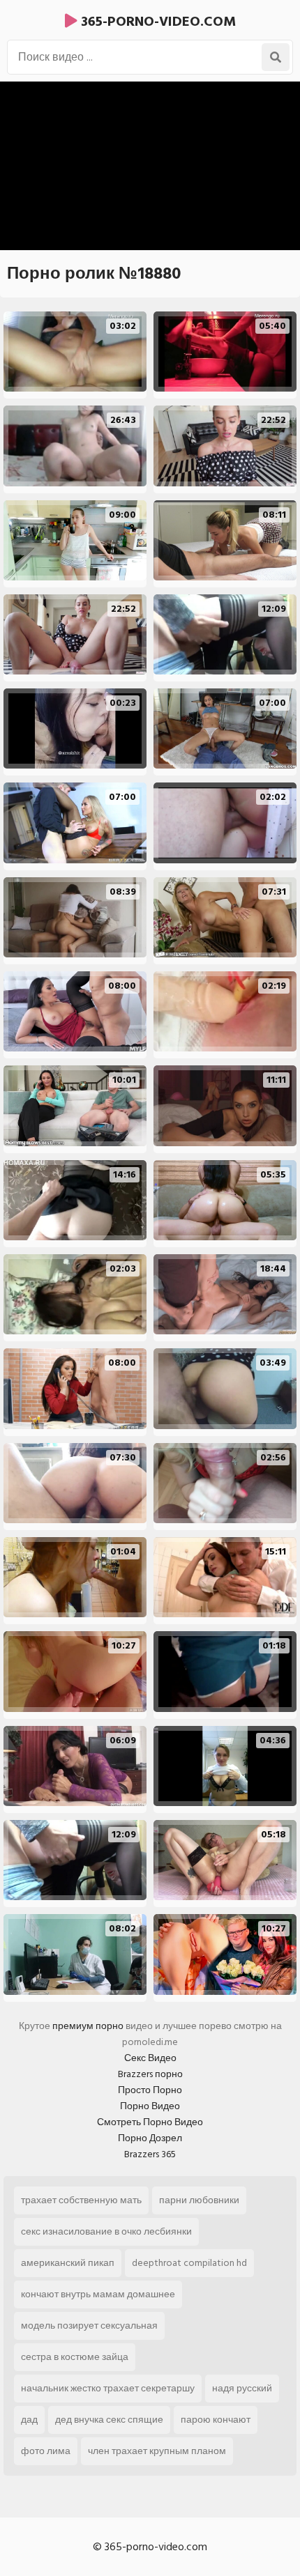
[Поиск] (276, 57)
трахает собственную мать (81, 2200)
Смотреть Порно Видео (150, 2122)
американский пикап (68, 2263)
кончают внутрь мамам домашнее (98, 2294)
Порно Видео (150, 2106)
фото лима (46, 2451)
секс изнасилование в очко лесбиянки (106, 2231)
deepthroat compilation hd (189, 2263)
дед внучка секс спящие (109, 2420)
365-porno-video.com (157, 22)
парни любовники (199, 2200)
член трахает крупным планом (157, 2451)
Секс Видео (150, 2058)
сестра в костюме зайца (75, 2357)
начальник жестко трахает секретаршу (108, 2388)
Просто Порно (150, 2090)
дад (29, 2420)
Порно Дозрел (150, 2138)
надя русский (242, 2388)
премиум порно (88, 2026)
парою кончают (216, 2420)
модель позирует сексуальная (89, 2326)
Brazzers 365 (150, 2154)
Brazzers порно (150, 2074)
